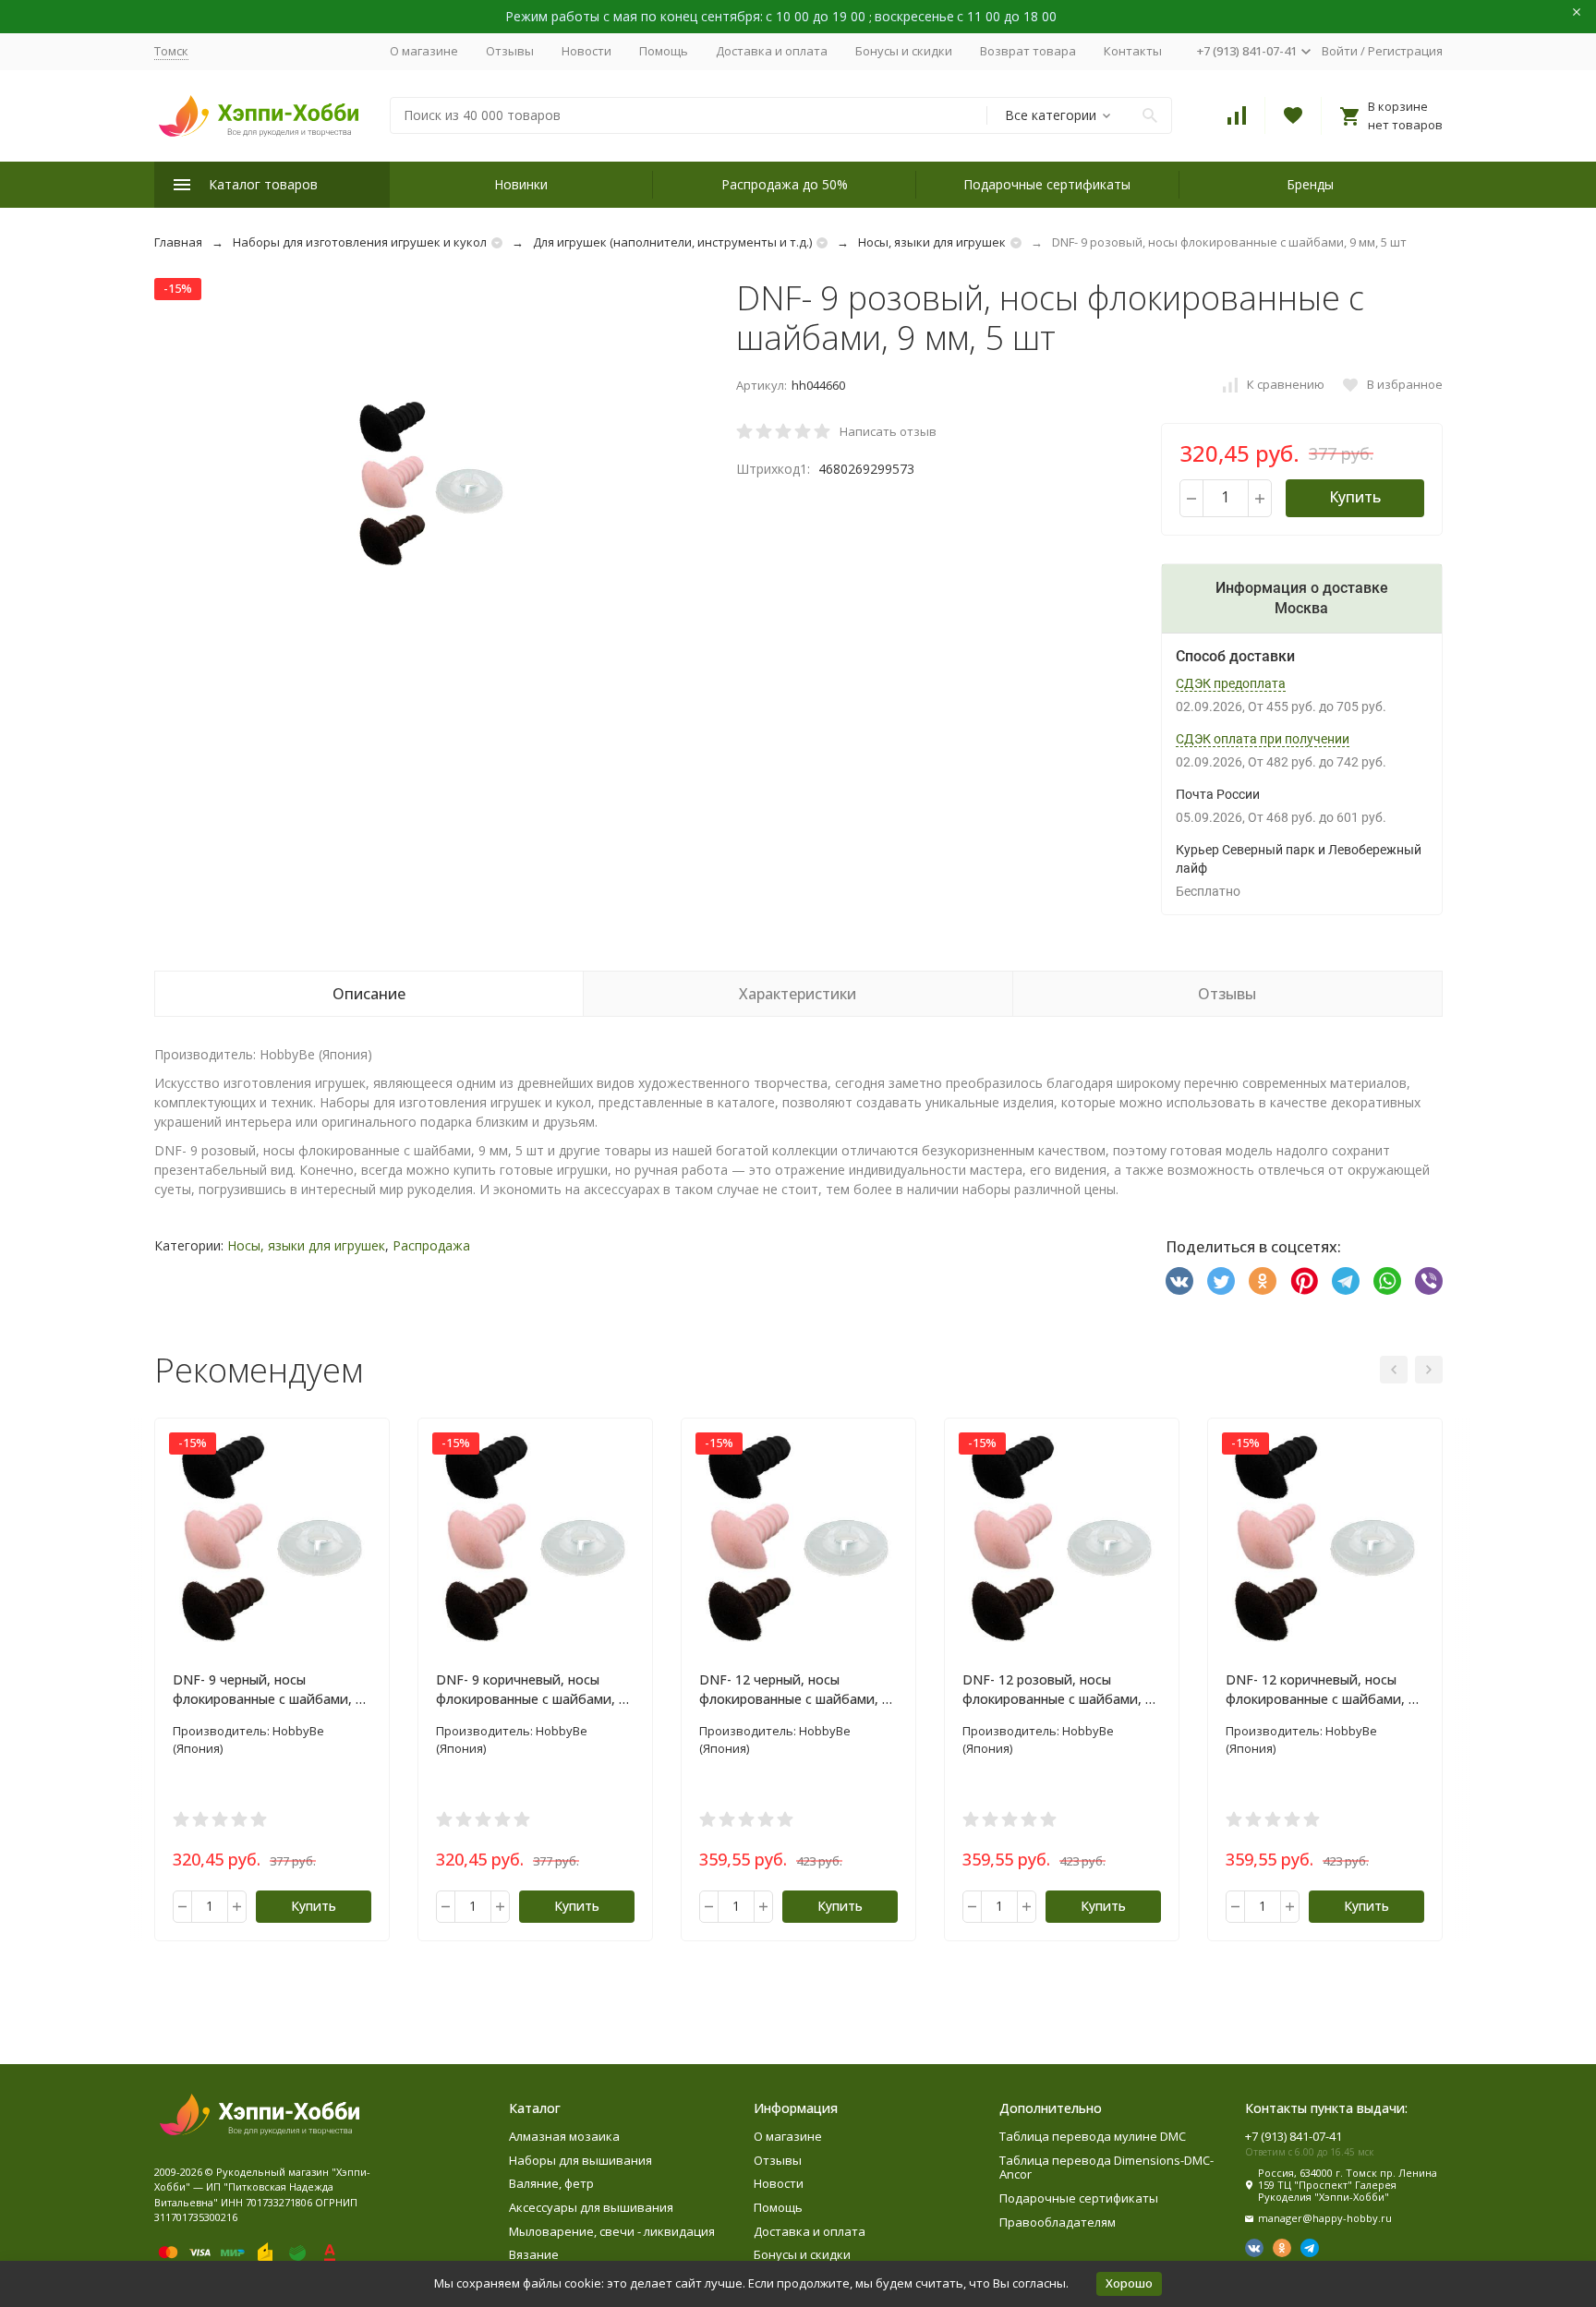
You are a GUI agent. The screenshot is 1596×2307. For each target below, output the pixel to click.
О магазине (424, 51)
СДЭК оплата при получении (1263, 739)
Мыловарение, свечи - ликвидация (612, 2231)
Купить (1355, 497)
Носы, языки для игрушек (932, 242)
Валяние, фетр (551, 2183)
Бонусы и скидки (904, 51)
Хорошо (1129, 2283)
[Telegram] (1346, 1281)
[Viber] (1429, 1281)
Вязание (534, 2254)
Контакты (1133, 51)
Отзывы (510, 51)
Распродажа (431, 1245)
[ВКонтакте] (1179, 1281)
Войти (1340, 51)
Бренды (1310, 184)
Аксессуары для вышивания (591, 2207)
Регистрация (1405, 51)
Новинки (521, 184)
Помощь (664, 51)
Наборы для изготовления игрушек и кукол (360, 242)
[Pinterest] (1304, 1281)
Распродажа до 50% (785, 184)
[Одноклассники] (1263, 1281)
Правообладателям (1058, 2222)
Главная (178, 242)
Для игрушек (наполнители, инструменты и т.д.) (672, 242)
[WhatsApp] (1387, 1281)
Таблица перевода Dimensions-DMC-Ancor (1106, 2168)
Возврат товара (1028, 51)
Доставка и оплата (772, 51)
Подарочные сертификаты (1047, 184)
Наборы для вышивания (580, 2160)
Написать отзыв (888, 431)
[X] (1221, 1281)
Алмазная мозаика (564, 2136)
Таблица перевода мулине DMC (1093, 2136)
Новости (586, 51)
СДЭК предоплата (1231, 683)
